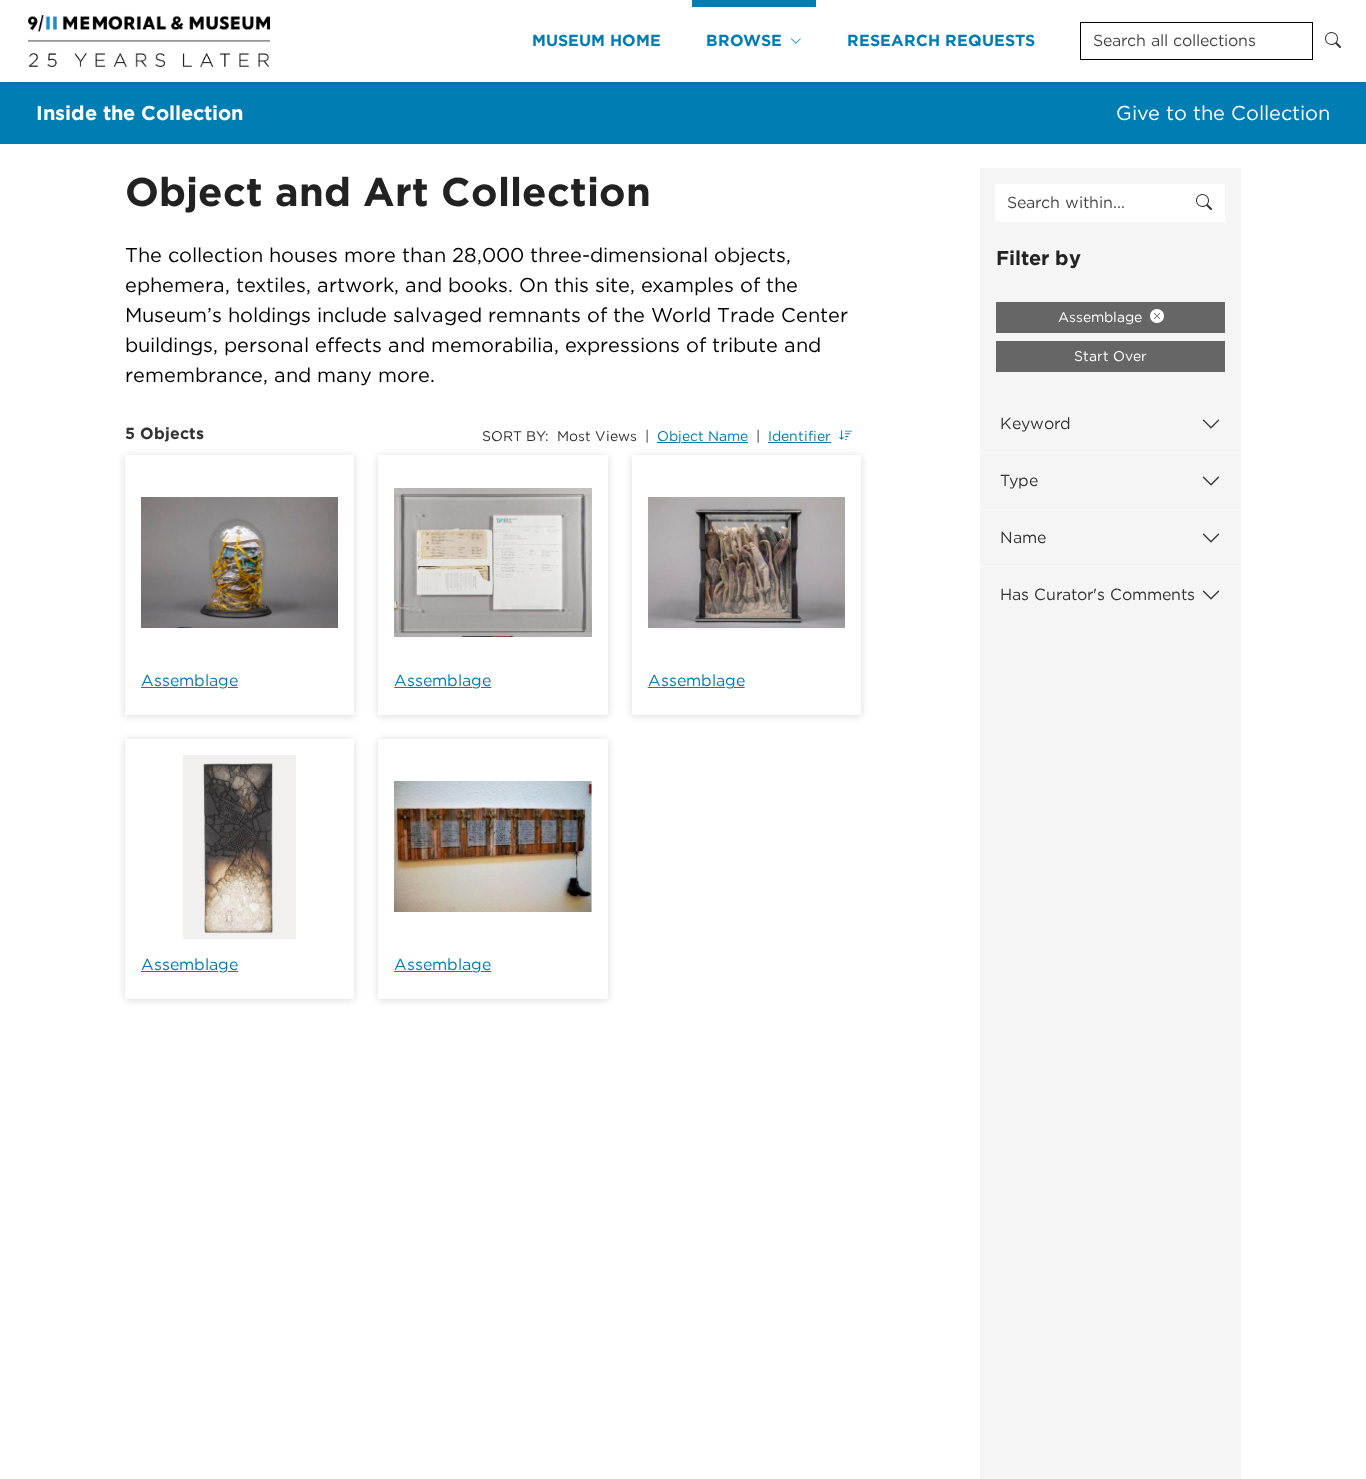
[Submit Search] (1333, 41)
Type (1019, 480)
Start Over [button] (1110, 356)
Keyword (1035, 423)
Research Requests (941, 40)
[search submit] (1204, 203)
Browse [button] (744, 40)
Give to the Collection (1223, 113)
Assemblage (189, 680)
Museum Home (596, 40)
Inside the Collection (139, 113)
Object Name (702, 436)
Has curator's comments (1097, 594)
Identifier (799, 436)
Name (1023, 537)
